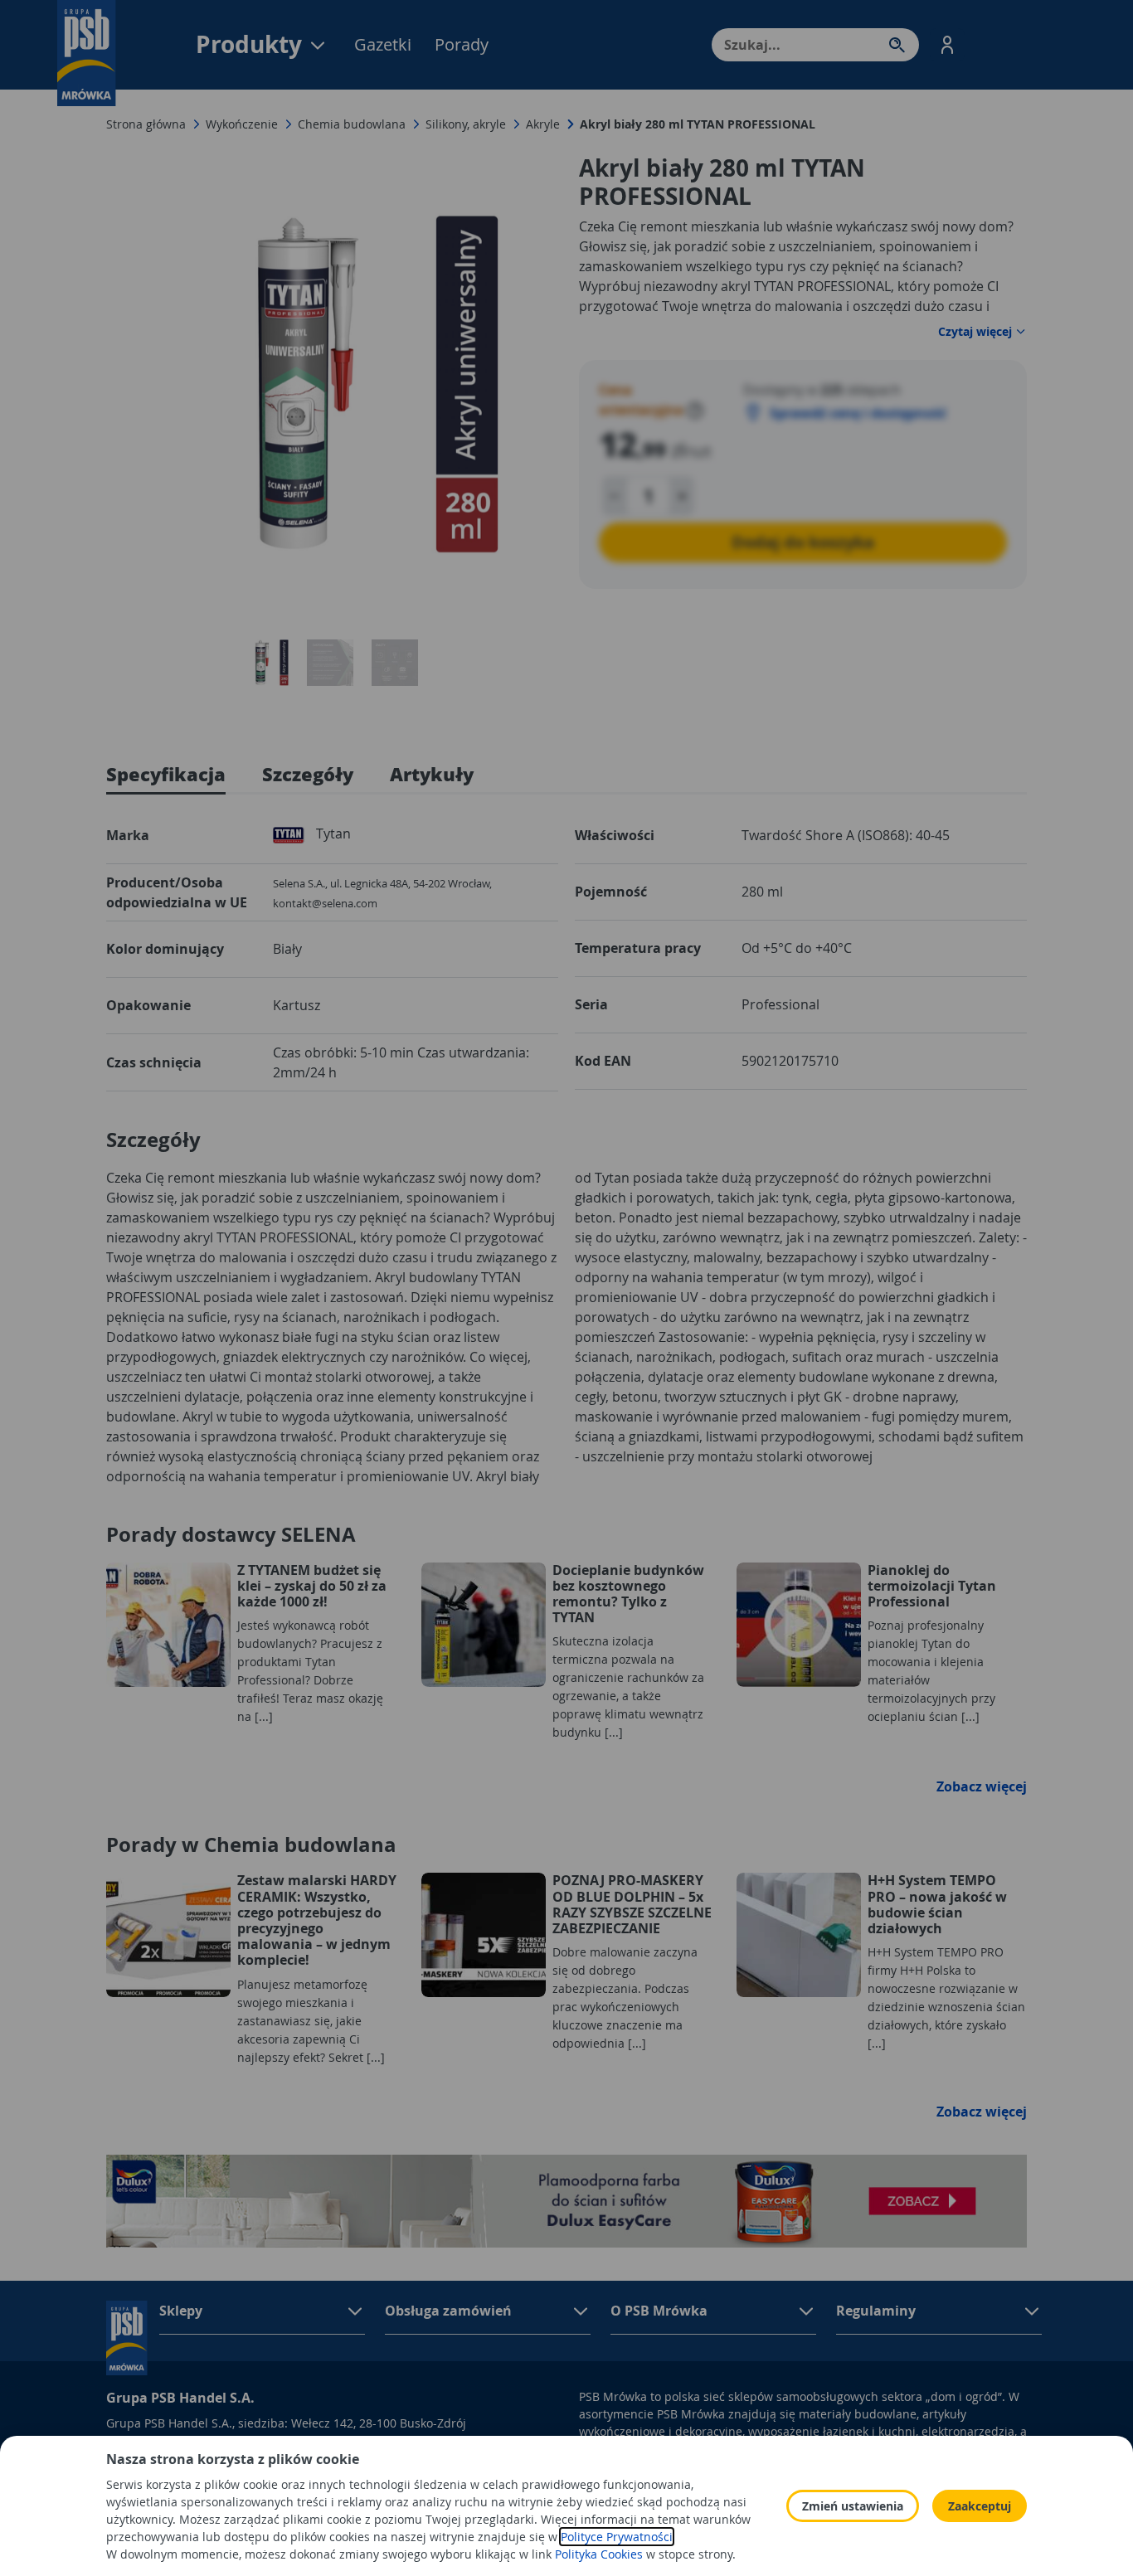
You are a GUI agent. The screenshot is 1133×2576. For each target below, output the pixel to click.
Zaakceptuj (980, 2506)
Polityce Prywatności (617, 2537)
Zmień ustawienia (853, 2506)
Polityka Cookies (599, 2554)
